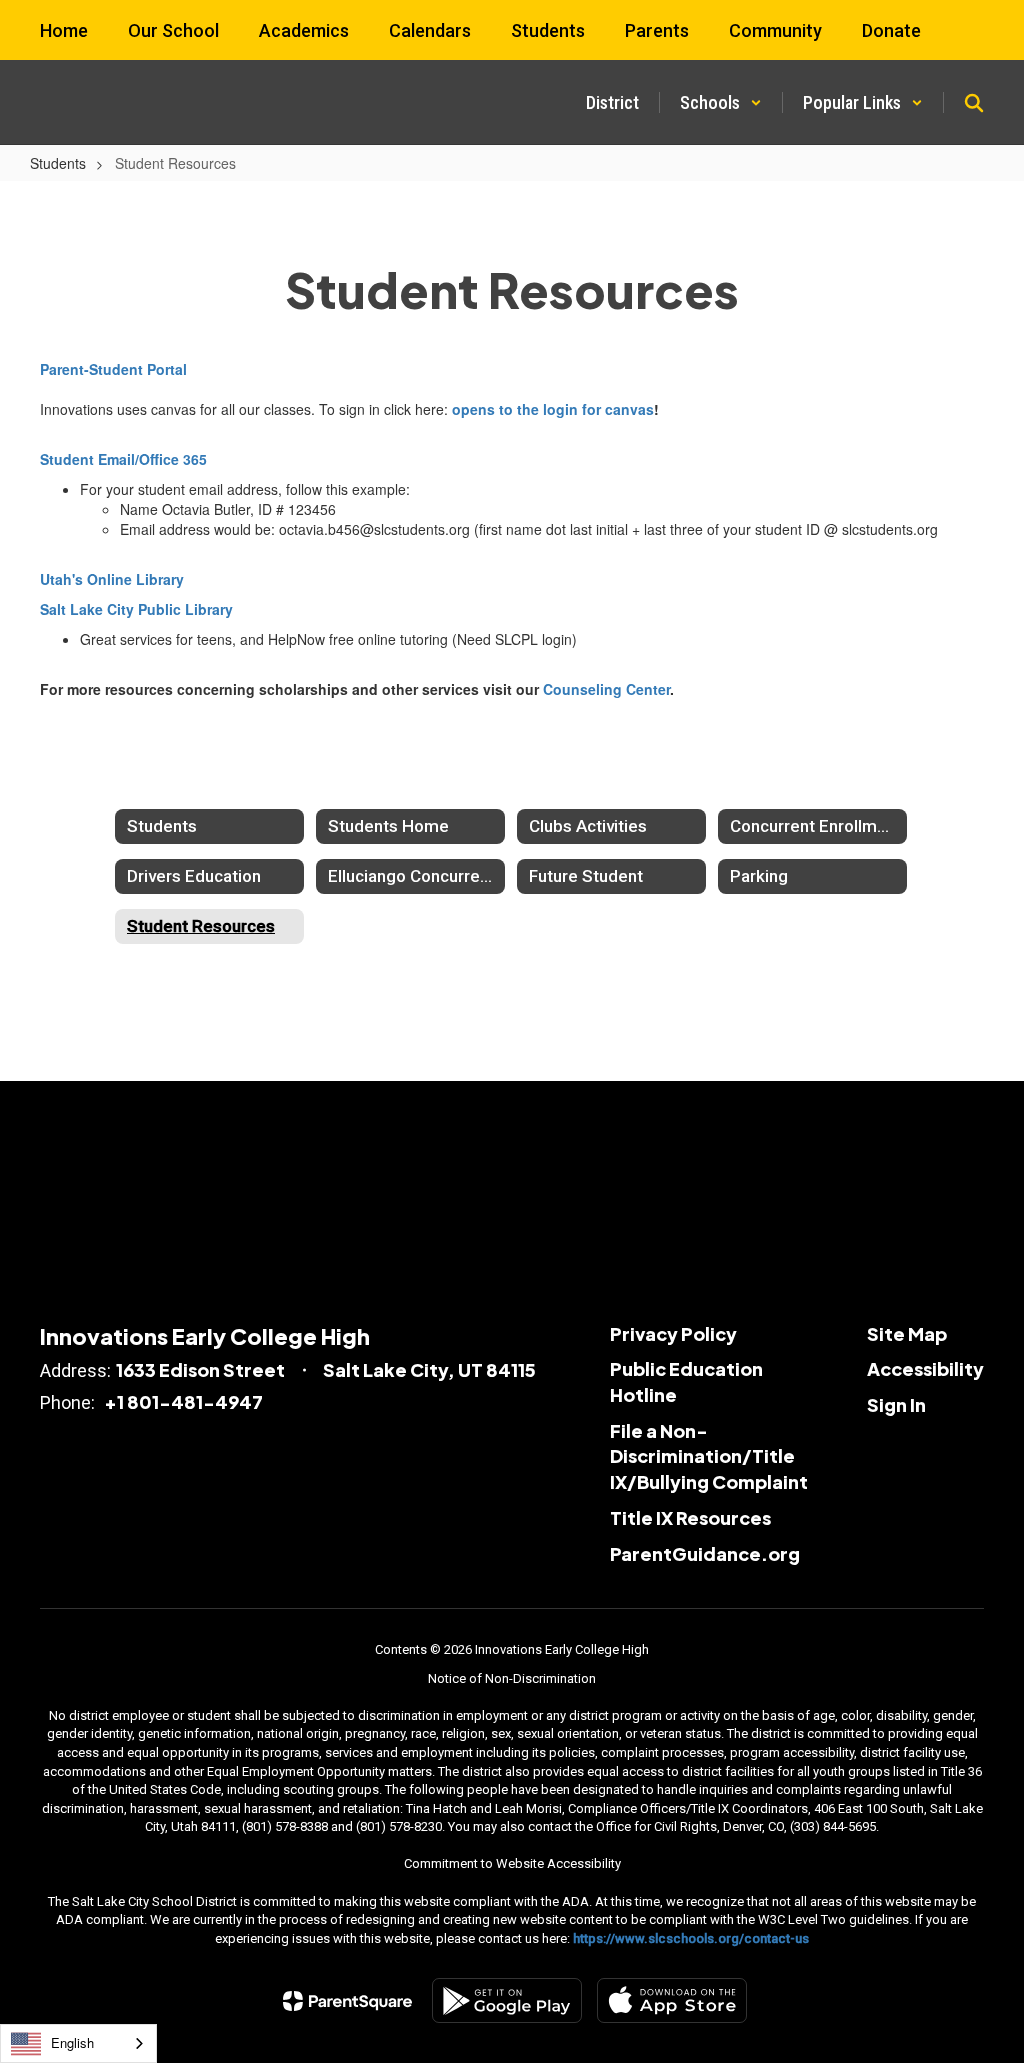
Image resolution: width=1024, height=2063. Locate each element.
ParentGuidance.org (705, 1553)
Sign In (896, 1404)
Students (58, 163)
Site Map (907, 1333)
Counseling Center (606, 689)
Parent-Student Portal (113, 369)
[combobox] (78, 2043)
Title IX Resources (690, 1517)
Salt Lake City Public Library (136, 609)
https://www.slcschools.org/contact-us (691, 1938)
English (72, 2042)
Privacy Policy (673, 1333)
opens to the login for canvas (553, 409)
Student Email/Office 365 (123, 459)
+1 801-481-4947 (183, 1401)
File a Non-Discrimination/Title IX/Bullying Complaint (709, 1456)
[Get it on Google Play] (507, 2000)
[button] (721, 102)
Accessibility (925, 1368)
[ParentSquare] (347, 2001)
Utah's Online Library (112, 579)
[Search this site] (974, 103)
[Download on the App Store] (672, 2000)
